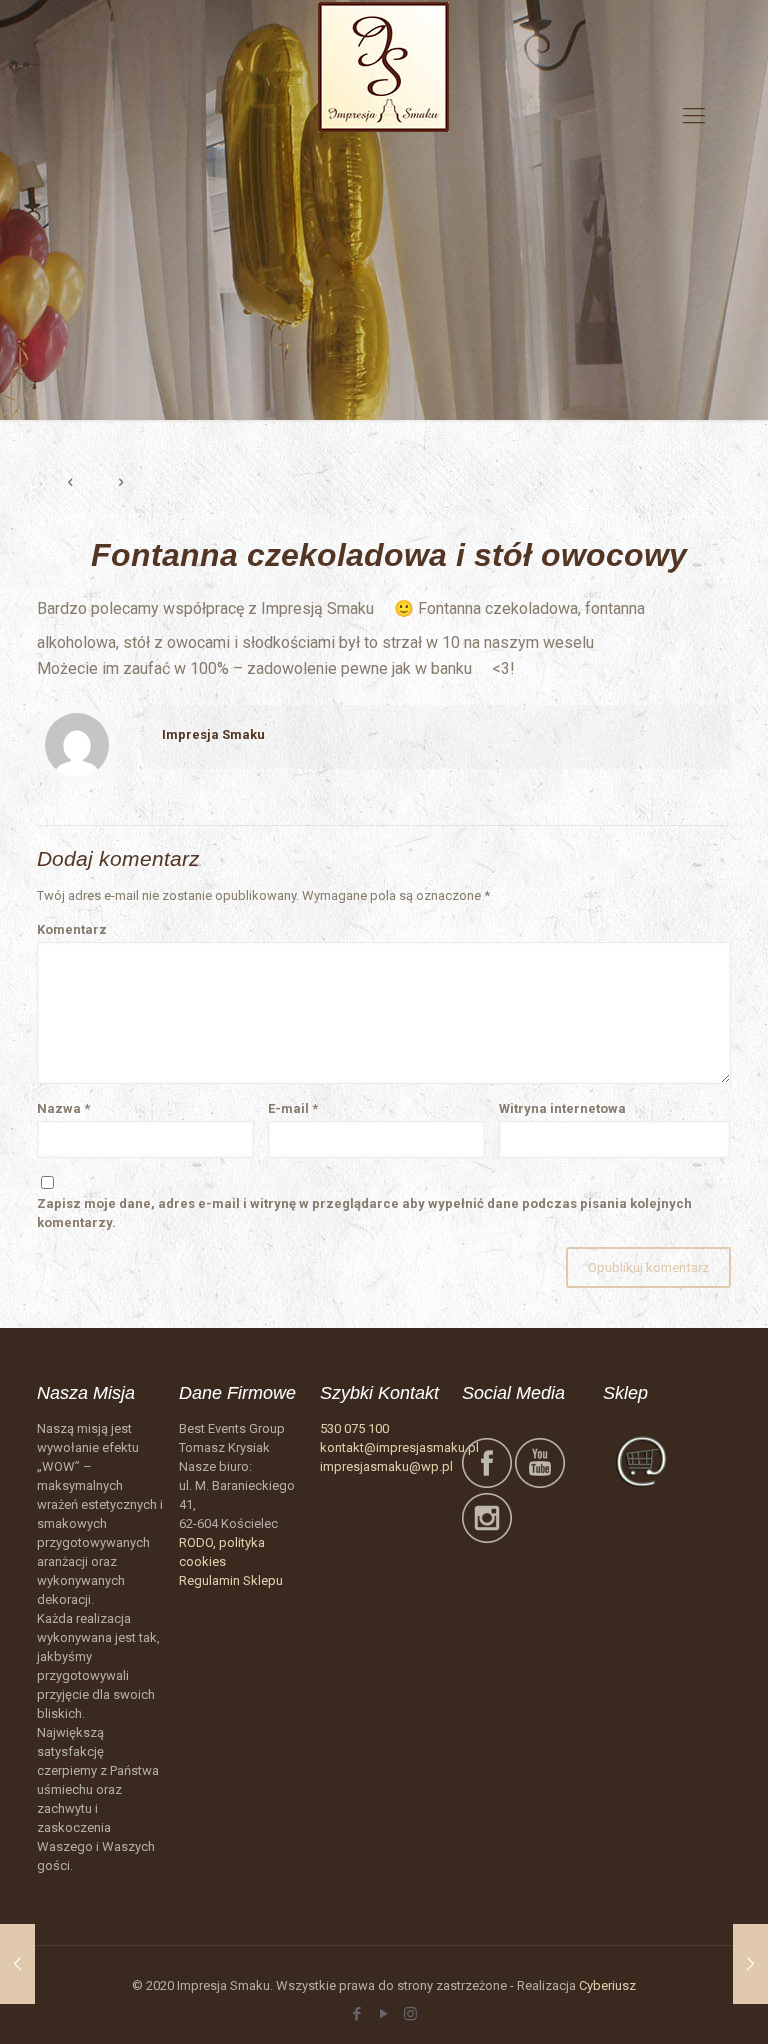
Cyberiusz (607, 1985)
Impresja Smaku (213, 734)
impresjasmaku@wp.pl (386, 1466)
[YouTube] (383, 2014)
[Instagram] (410, 2014)
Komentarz (72, 929)
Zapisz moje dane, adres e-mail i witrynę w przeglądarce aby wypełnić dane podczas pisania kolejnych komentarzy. (364, 1213)
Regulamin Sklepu (231, 1580)
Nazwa (63, 1108)
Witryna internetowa (562, 1108)
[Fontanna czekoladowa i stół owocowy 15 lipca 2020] (17, 1964)
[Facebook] (356, 2014)
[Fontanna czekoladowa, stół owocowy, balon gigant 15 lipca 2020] (750, 1964)
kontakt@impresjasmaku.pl (399, 1447)
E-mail (293, 1108)
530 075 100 (354, 1428)
